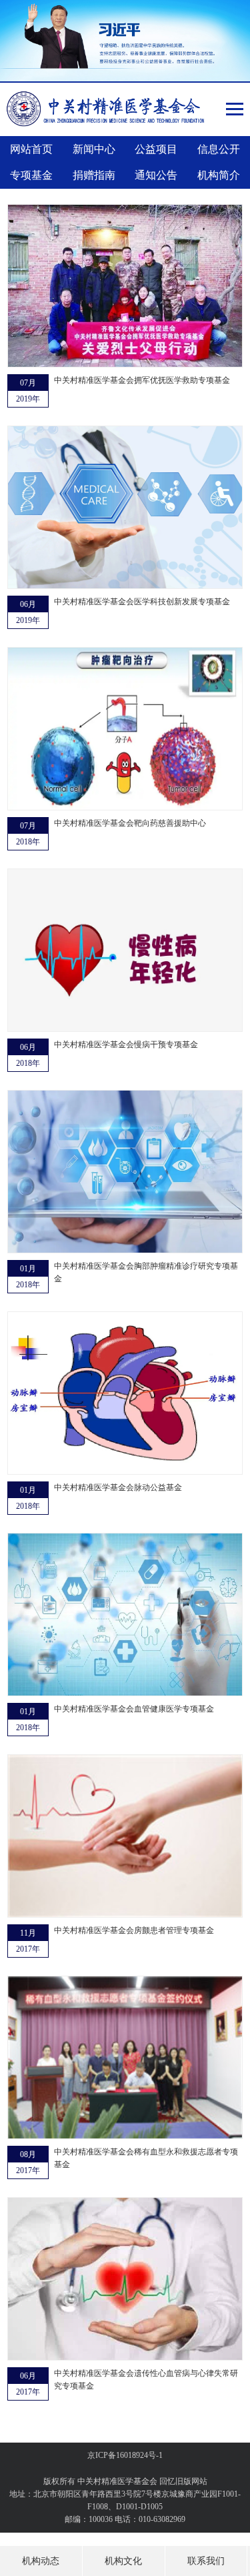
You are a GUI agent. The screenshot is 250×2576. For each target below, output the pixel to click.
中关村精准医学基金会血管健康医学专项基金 (134, 1709)
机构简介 (219, 175)
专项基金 (31, 175)
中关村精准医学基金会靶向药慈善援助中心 (130, 823)
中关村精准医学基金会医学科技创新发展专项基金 (142, 602)
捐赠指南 (94, 175)
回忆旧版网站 (183, 2481)
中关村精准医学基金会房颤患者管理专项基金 (134, 1930)
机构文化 (123, 2561)
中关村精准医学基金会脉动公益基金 (118, 1487)
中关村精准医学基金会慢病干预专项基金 (126, 1045)
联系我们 (206, 2561)
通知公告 (156, 175)
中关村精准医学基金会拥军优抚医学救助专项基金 (142, 380)
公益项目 (156, 149)
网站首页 (31, 149)
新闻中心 (94, 149)
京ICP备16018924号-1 (125, 2455)
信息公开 (219, 149)
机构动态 (41, 2561)
